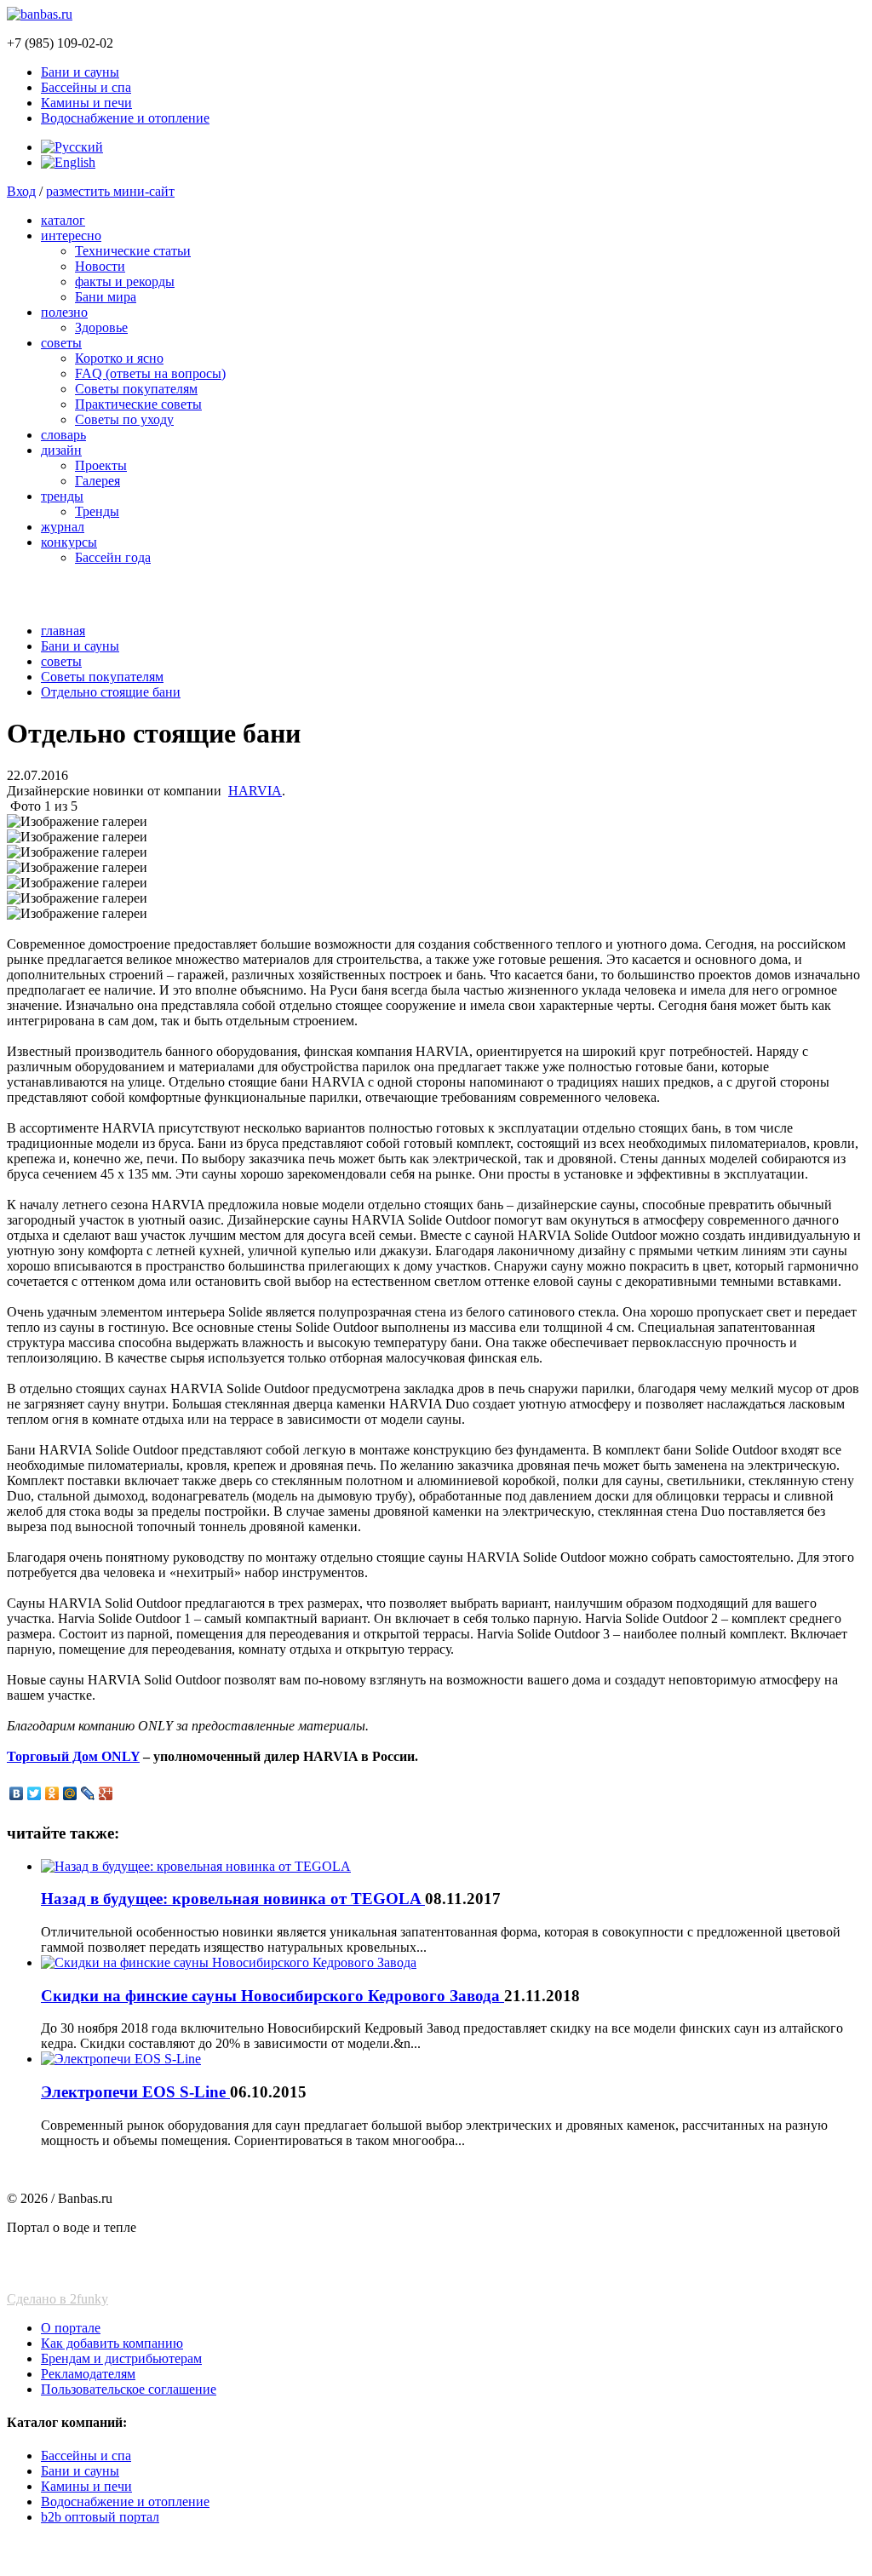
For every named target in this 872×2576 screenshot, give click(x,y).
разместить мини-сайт (110, 191)
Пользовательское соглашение (129, 2389)
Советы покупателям (136, 389)
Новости (100, 266)
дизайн (61, 450)
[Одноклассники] (52, 1793)
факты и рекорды (125, 281)
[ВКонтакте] (17, 1793)
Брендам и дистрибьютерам (121, 2358)
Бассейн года (113, 557)
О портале (71, 2328)
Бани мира (106, 297)
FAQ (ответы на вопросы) (150, 373)
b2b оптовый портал (100, 2517)
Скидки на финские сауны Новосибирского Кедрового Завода (272, 1996)
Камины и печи (86, 103)
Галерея (98, 481)
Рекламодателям (88, 2374)
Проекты (101, 465)
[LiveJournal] (88, 1793)
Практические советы (138, 404)
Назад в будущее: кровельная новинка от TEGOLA (233, 1899)
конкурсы (69, 542)
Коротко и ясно (119, 358)
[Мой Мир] (70, 1793)
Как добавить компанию (112, 2343)
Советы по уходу (124, 419)
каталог (63, 220)
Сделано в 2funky (57, 2299)
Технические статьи (133, 251)
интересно (71, 235)
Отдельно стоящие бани (111, 692)
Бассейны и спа (86, 87)
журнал (63, 527)
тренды (62, 496)
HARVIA (255, 791)
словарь (63, 435)
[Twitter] (34, 1793)
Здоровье (101, 327)
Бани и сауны (80, 72)
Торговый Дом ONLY (73, 1756)
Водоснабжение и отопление (125, 118)
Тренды (97, 511)
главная (63, 631)
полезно (64, 312)
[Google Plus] (106, 1793)
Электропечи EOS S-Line (135, 2092)
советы (61, 343)
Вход (21, 191)
